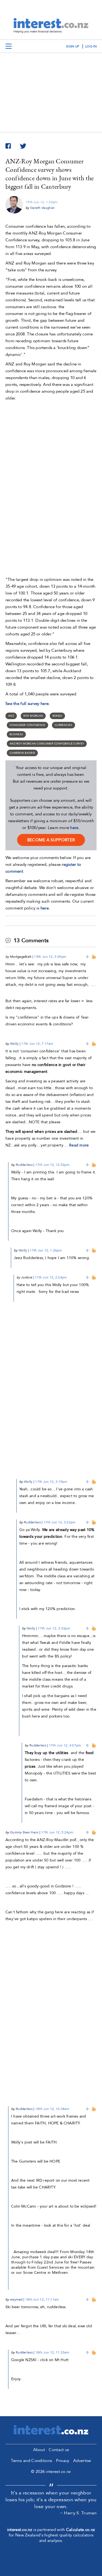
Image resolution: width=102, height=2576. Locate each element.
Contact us (59, 2450)
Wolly (14, 1044)
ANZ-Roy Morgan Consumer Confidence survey (47, 744)
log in (91, 46)
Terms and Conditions (31, 2461)
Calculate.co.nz (81, 2530)
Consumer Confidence (27, 725)
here (74, 828)
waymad (16, 2299)
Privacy (63, 2461)
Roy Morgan (33, 716)
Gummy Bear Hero (24, 1832)
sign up (73, 46)
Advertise (82, 2461)
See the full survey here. (28, 704)
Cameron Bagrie (22, 753)
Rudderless (24, 1165)
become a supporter (51, 840)
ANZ (11, 716)
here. (45, 908)
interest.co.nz (20, 2530)
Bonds (58, 716)
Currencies (64, 725)
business (16, 734)
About (39, 2450)
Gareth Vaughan (42, 208)
